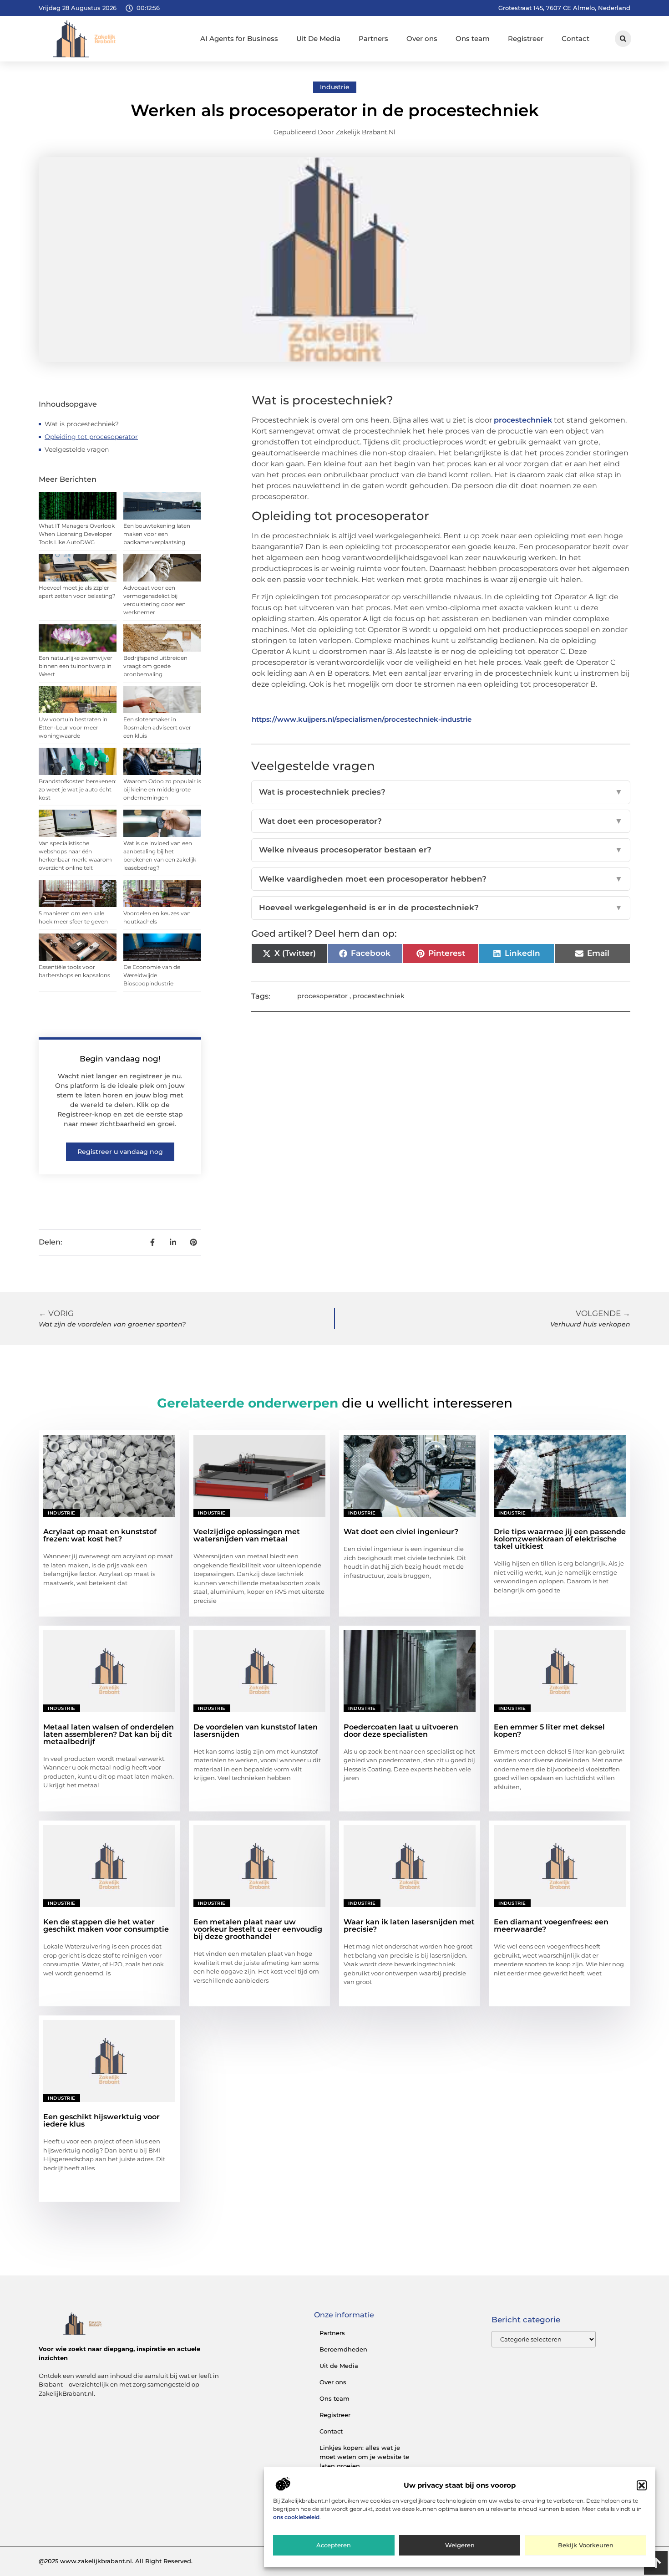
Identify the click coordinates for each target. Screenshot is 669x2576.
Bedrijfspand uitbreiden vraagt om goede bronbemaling (155, 666)
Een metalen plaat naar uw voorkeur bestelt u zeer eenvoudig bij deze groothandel (258, 1929)
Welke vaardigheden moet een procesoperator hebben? (441, 879)
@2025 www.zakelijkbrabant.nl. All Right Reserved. (116, 2561)
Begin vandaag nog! (120, 1059)
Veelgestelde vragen (77, 449)
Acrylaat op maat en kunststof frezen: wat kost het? (100, 1535)
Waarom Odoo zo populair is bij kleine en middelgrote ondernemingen (162, 789)
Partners (373, 38)
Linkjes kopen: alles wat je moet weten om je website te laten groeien (364, 2457)
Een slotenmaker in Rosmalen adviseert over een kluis (157, 727)
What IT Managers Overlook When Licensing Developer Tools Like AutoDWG (77, 534)
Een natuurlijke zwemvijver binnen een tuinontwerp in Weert (76, 666)
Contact (575, 38)
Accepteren (334, 2545)
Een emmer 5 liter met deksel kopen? (549, 1731)
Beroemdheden (343, 2349)
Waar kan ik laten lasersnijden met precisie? (409, 1926)
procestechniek (523, 420)
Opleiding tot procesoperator (91, 437)
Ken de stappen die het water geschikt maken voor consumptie (106, 1926)
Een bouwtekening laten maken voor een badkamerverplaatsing (157, 534)
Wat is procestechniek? (82, 424)
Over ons (422, 38)
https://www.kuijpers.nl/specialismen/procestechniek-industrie (362, 719)
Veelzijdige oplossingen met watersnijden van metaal (247, 1535)
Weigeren (460, 2545)
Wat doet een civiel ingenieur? (401, 1532)
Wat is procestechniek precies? (441, 792)
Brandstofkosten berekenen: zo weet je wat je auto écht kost (78, 789)
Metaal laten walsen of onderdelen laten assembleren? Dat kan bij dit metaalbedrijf (109, 1734)
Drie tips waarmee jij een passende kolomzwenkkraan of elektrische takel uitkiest (560, 1539)
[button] (642, 2485)
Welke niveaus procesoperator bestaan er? (441, 850)
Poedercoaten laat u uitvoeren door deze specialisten (401, 1731)
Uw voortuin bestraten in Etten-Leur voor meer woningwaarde (73, 727)
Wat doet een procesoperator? (441, 821)
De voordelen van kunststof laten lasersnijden (256, 1731)
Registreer (526, 38)
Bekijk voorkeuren (586, 2545)
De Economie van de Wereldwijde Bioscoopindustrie (152, 975)
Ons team (473, 38)
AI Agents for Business (239, 38)
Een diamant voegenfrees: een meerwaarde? (551, 1926)
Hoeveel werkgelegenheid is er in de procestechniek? (441, 908)
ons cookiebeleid (296, 2517)
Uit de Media (339, 2366)
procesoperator (322, 996)
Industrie (335, 87)
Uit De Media (318, 38)
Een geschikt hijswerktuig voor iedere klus (101, 2120)
